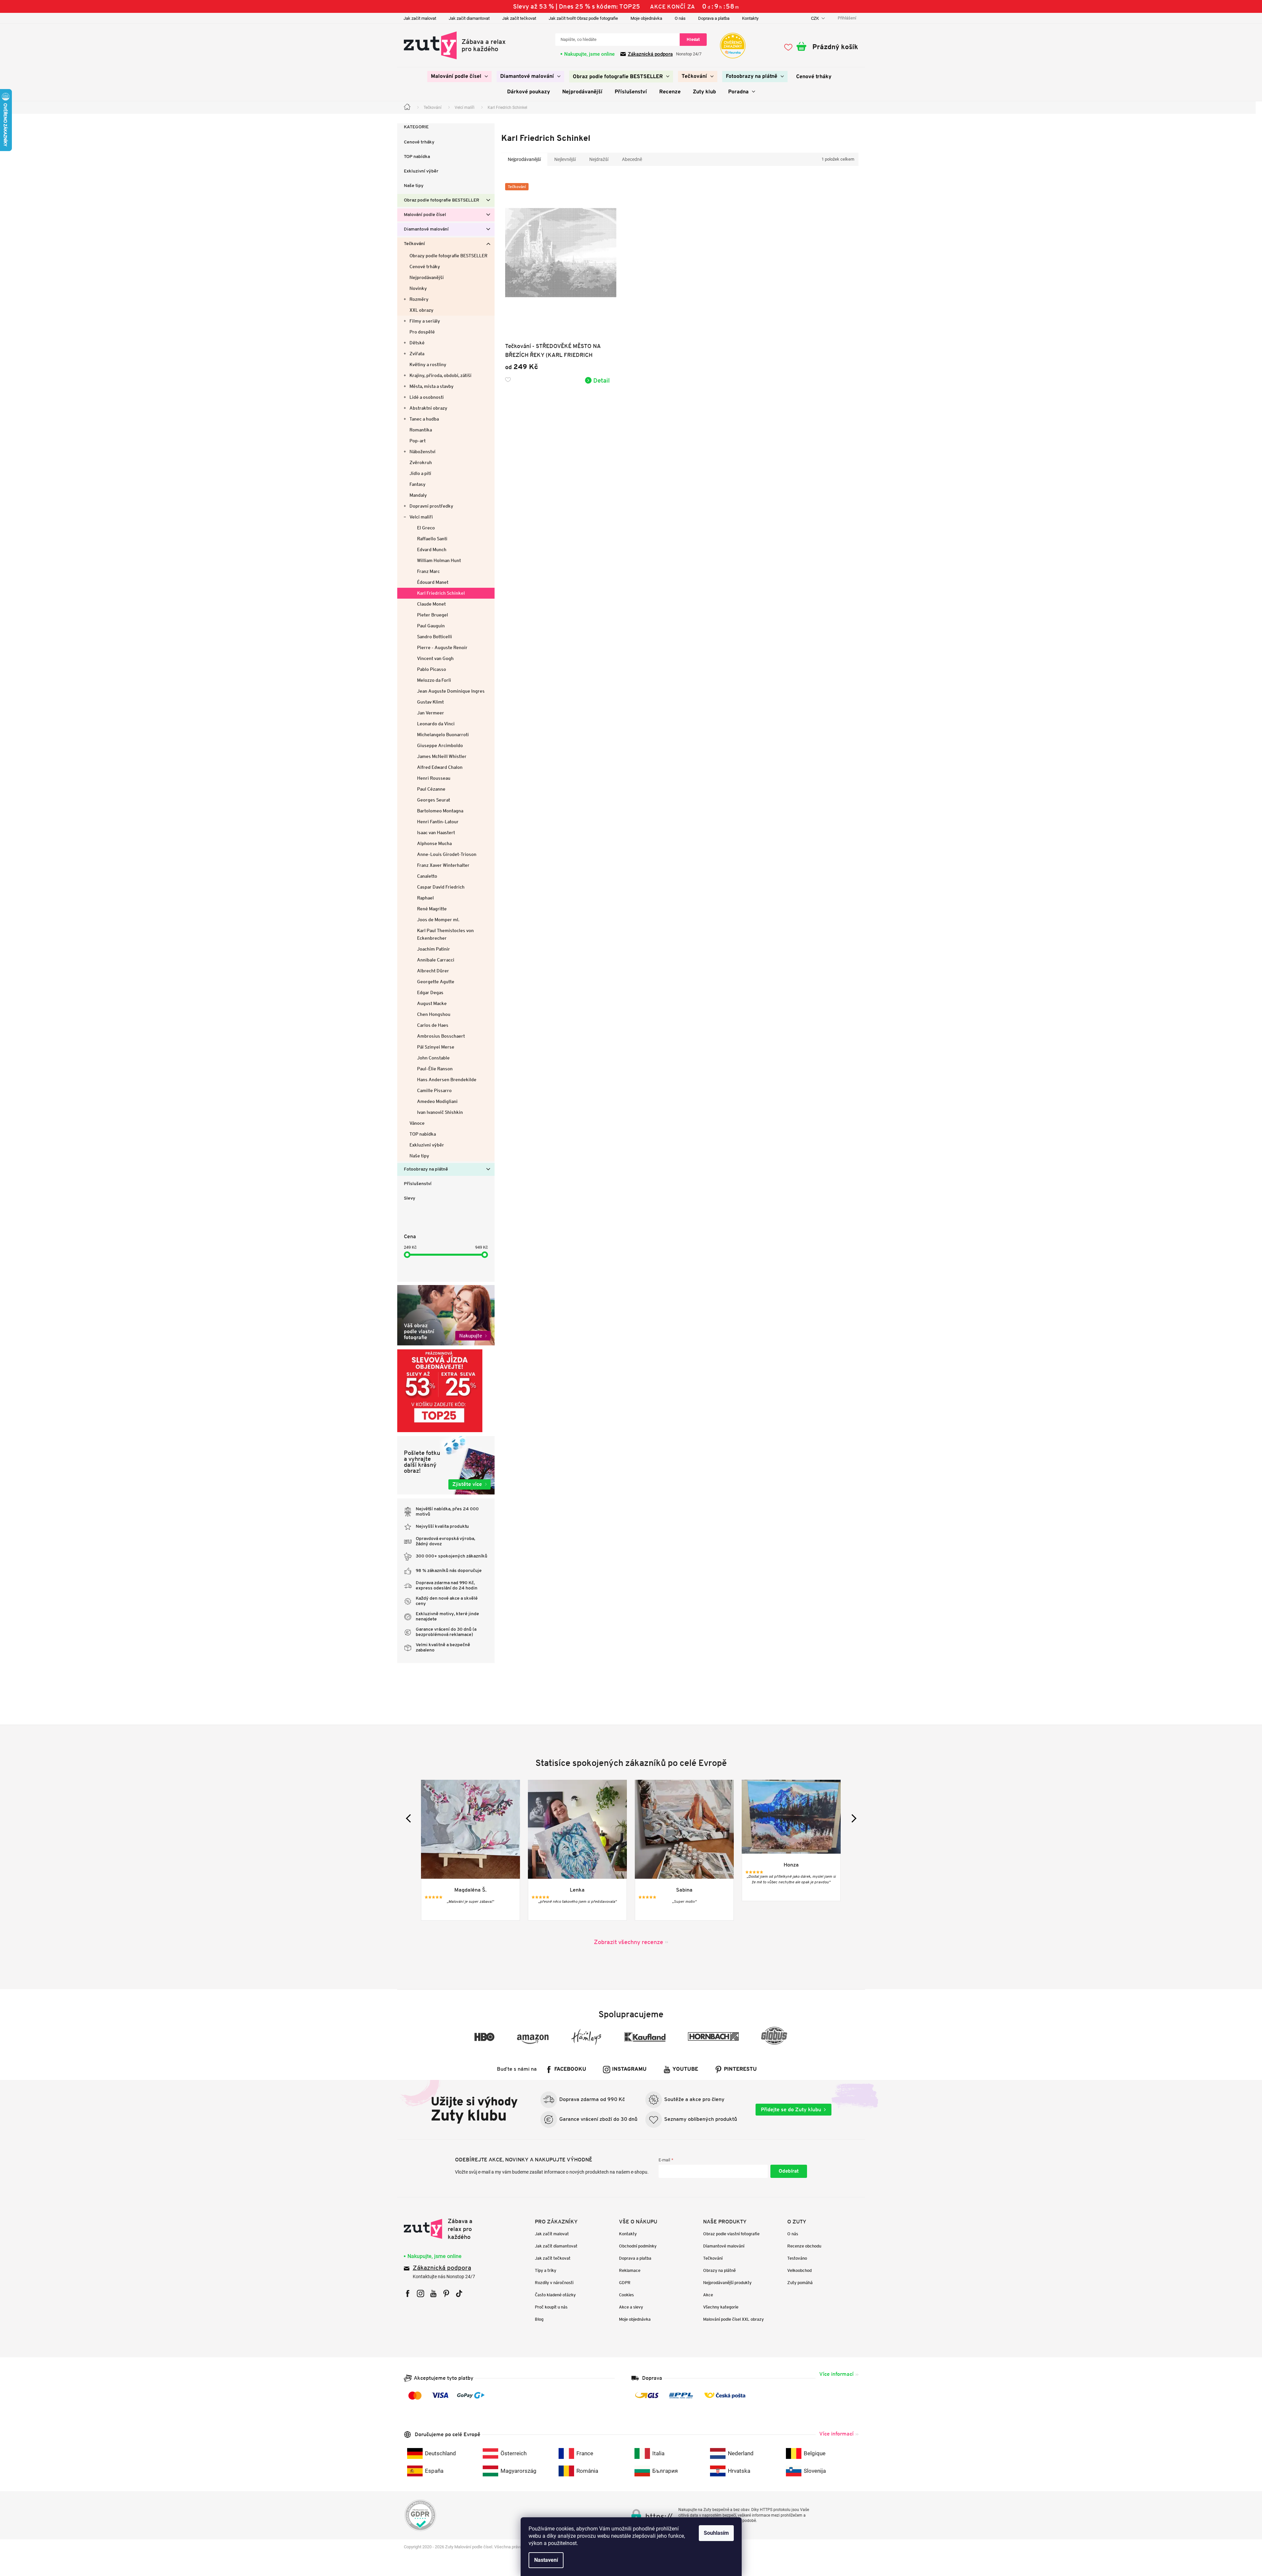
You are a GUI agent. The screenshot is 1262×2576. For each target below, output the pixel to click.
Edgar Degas (430, 992)
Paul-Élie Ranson (435, 1069)
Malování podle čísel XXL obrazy (733, 2319)
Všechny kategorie (721, 2307)
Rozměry (419, 299)
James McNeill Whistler (442, 756)
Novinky (418, 288)
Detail (601, 380)
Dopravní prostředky (431, 506)
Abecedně (632, 159)
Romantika (421, 430)
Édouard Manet (433, 582)
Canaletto (427, 876)
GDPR (625, 2283)
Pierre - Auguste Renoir (442, 647)
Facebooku (570, 2069)
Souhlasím (716, 2533)
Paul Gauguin (431, 626)
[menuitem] (459, 77)
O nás (680, 18)
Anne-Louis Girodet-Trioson (447, 854)
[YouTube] (433, 2293)
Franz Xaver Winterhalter (443, 865)
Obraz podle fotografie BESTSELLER (441, 200)
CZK (815, 18)
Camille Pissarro (434, 1090)
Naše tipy (414, 186)
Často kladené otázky (555, 2295)
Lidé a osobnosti (427, 397)
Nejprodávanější (427, 277)
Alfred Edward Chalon (440, 767)
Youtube (685, 2069)
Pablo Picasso (432, 669)
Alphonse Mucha (434, 843)
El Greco (426, 528)
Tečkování (414, 244)
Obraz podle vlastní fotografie (731, 2234)
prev (410, 1818)
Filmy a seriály (425, 321)
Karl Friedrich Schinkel (441, 593)
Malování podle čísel (425, 215)
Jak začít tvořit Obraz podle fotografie (583, 18)
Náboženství (422, 452)
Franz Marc (428, 571)
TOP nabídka (417, 157)
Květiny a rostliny (428, 364)
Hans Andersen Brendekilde (447, 1080)
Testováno (797, 2258)
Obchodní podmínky (638, 2246)
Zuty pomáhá (800, 2283)
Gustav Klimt (430, 702)
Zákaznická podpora (650, 54)
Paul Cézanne (431, 789)
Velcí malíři (421, 517)
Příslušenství (418, 1184)
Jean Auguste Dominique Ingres (451, 691)
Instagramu (629, 2069)
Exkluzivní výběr (421, 171)
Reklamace (630, 2270)
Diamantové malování (426, 229)
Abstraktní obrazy (428, 408)
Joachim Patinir (434, 949)
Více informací (836, 2374)
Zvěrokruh (421, 462)
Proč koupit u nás (551, 2307)
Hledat (693, 39)
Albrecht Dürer (433, 971)
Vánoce (417, 1123)
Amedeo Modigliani (437, 1101)
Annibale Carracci (436, 960)
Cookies (626, 2295)
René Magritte (432, 909)
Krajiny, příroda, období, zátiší (440, 375)
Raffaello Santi (432, 539)
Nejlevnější (565, 159)
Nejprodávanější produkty (727, 2283)
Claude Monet (431, 604)
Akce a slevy (631, 2307)
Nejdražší (599, 159)
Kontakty (750, 18)
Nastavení (546, 2560)
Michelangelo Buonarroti (443, 735)
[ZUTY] (446, 2229)
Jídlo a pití (420, 473)
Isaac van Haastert (436, 832)
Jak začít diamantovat (469, 18)
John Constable (433, 1058)
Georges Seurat (434, 800)
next (852, 1818)
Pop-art (418, 441)
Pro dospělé (422, 332)
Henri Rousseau (434, 778)
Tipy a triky (546, 2270)
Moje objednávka (646, 18)
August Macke (432, 1003)
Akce (708, 2295)
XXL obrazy (421, 310)
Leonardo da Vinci (436, 724)
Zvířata (417, 354)
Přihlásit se (789, 2171)
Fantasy (418, 484)
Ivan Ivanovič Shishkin (440, 1112)
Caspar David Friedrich (441, 887)
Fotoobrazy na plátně (426, 1169)
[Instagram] (421, 2293)
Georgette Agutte (436, 982)
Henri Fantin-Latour (438, 822)
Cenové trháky (419, 142)
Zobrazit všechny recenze (629, 1942)
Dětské (417, 343)
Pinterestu (740, 2069)
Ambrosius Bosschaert (441, 1036)
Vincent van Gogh (435, 658)
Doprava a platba (714, 18)
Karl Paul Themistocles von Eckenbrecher (445, 934)
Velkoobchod (799, 2270)
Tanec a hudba (424, 419)
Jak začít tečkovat (519, 18)
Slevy (410, 1198)
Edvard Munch (432, 550)
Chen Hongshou (434, 1014)
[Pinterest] (446, 2293)
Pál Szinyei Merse (436, 1047)
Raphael (425, 898)
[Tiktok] (459, 2293)
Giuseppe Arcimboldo (440, 745)
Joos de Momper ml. (438, 920)
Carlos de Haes (433, 1025)
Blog (539, 2319)
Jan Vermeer (431, 713)
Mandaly (418, 495)
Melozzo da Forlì (434, 680)
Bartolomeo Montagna (440, 811)
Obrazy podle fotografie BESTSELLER (448, 256)
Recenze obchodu (804, 2246)
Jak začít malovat (420, 18)
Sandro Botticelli (435, 637)
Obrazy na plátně (719, 2270)
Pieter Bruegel (433, 615)
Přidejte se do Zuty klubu (791, 2109)
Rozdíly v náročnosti (554, 2283)
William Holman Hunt (439, 560)
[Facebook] (408, 2293)
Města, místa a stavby (432, 386)
